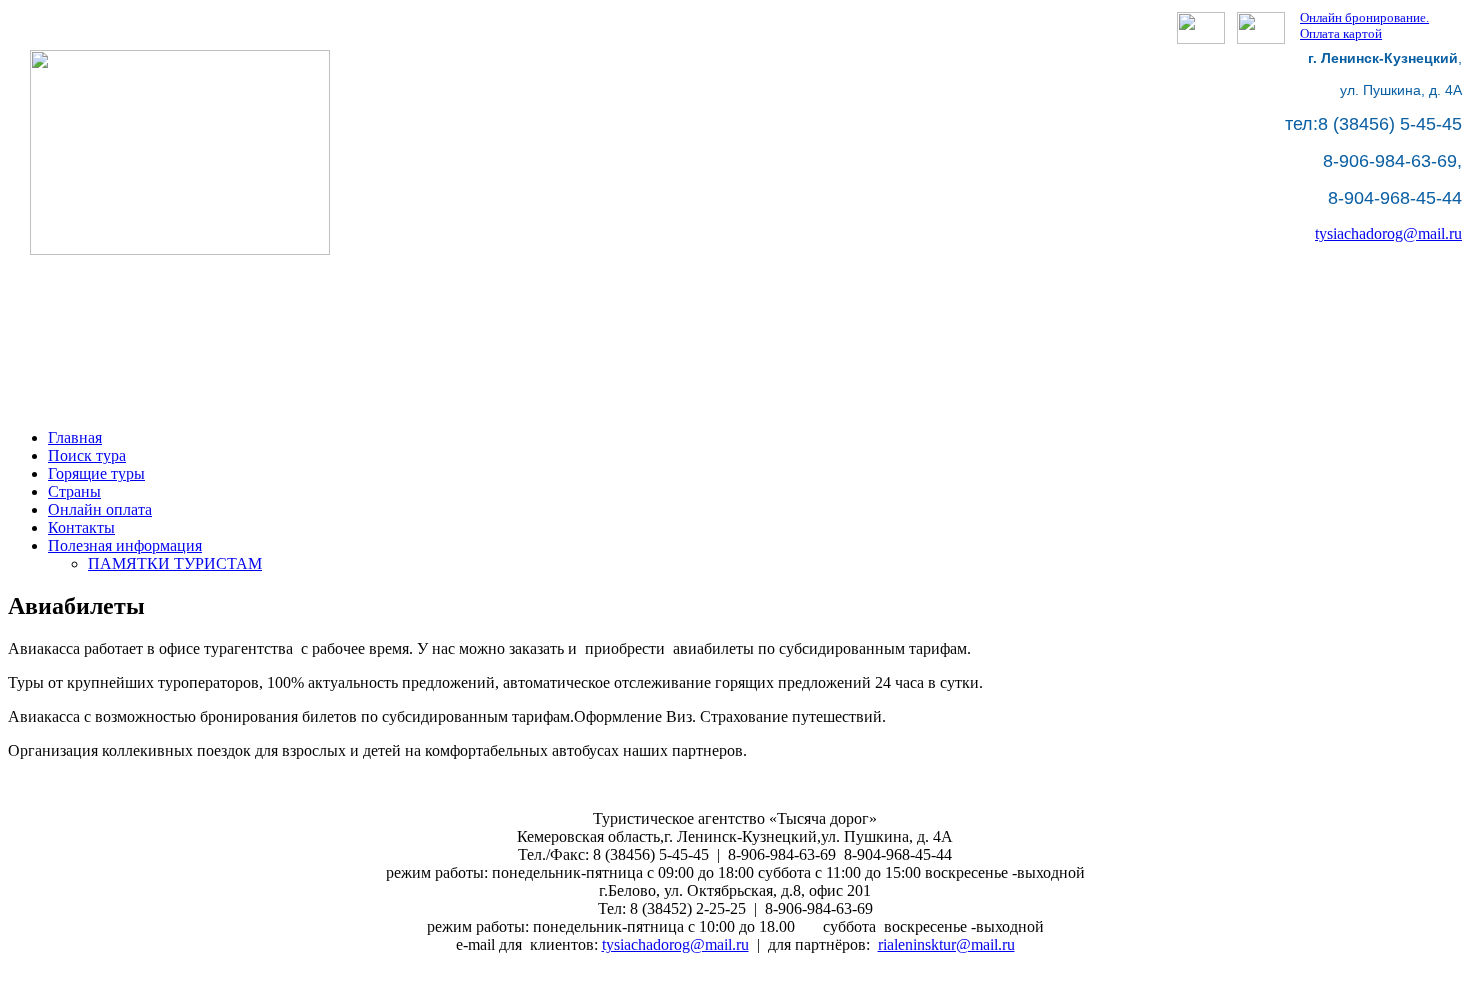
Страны (74, 491)
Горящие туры (96, 473)
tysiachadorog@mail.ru (1388, 233)
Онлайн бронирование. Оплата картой (1364, 25)
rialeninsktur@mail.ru (946, 944)
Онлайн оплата (100, 509)
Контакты (81, 527)
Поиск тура (87, 455)
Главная (75, 437)
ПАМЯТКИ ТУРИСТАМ (175, 563)
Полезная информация (125, 545)
